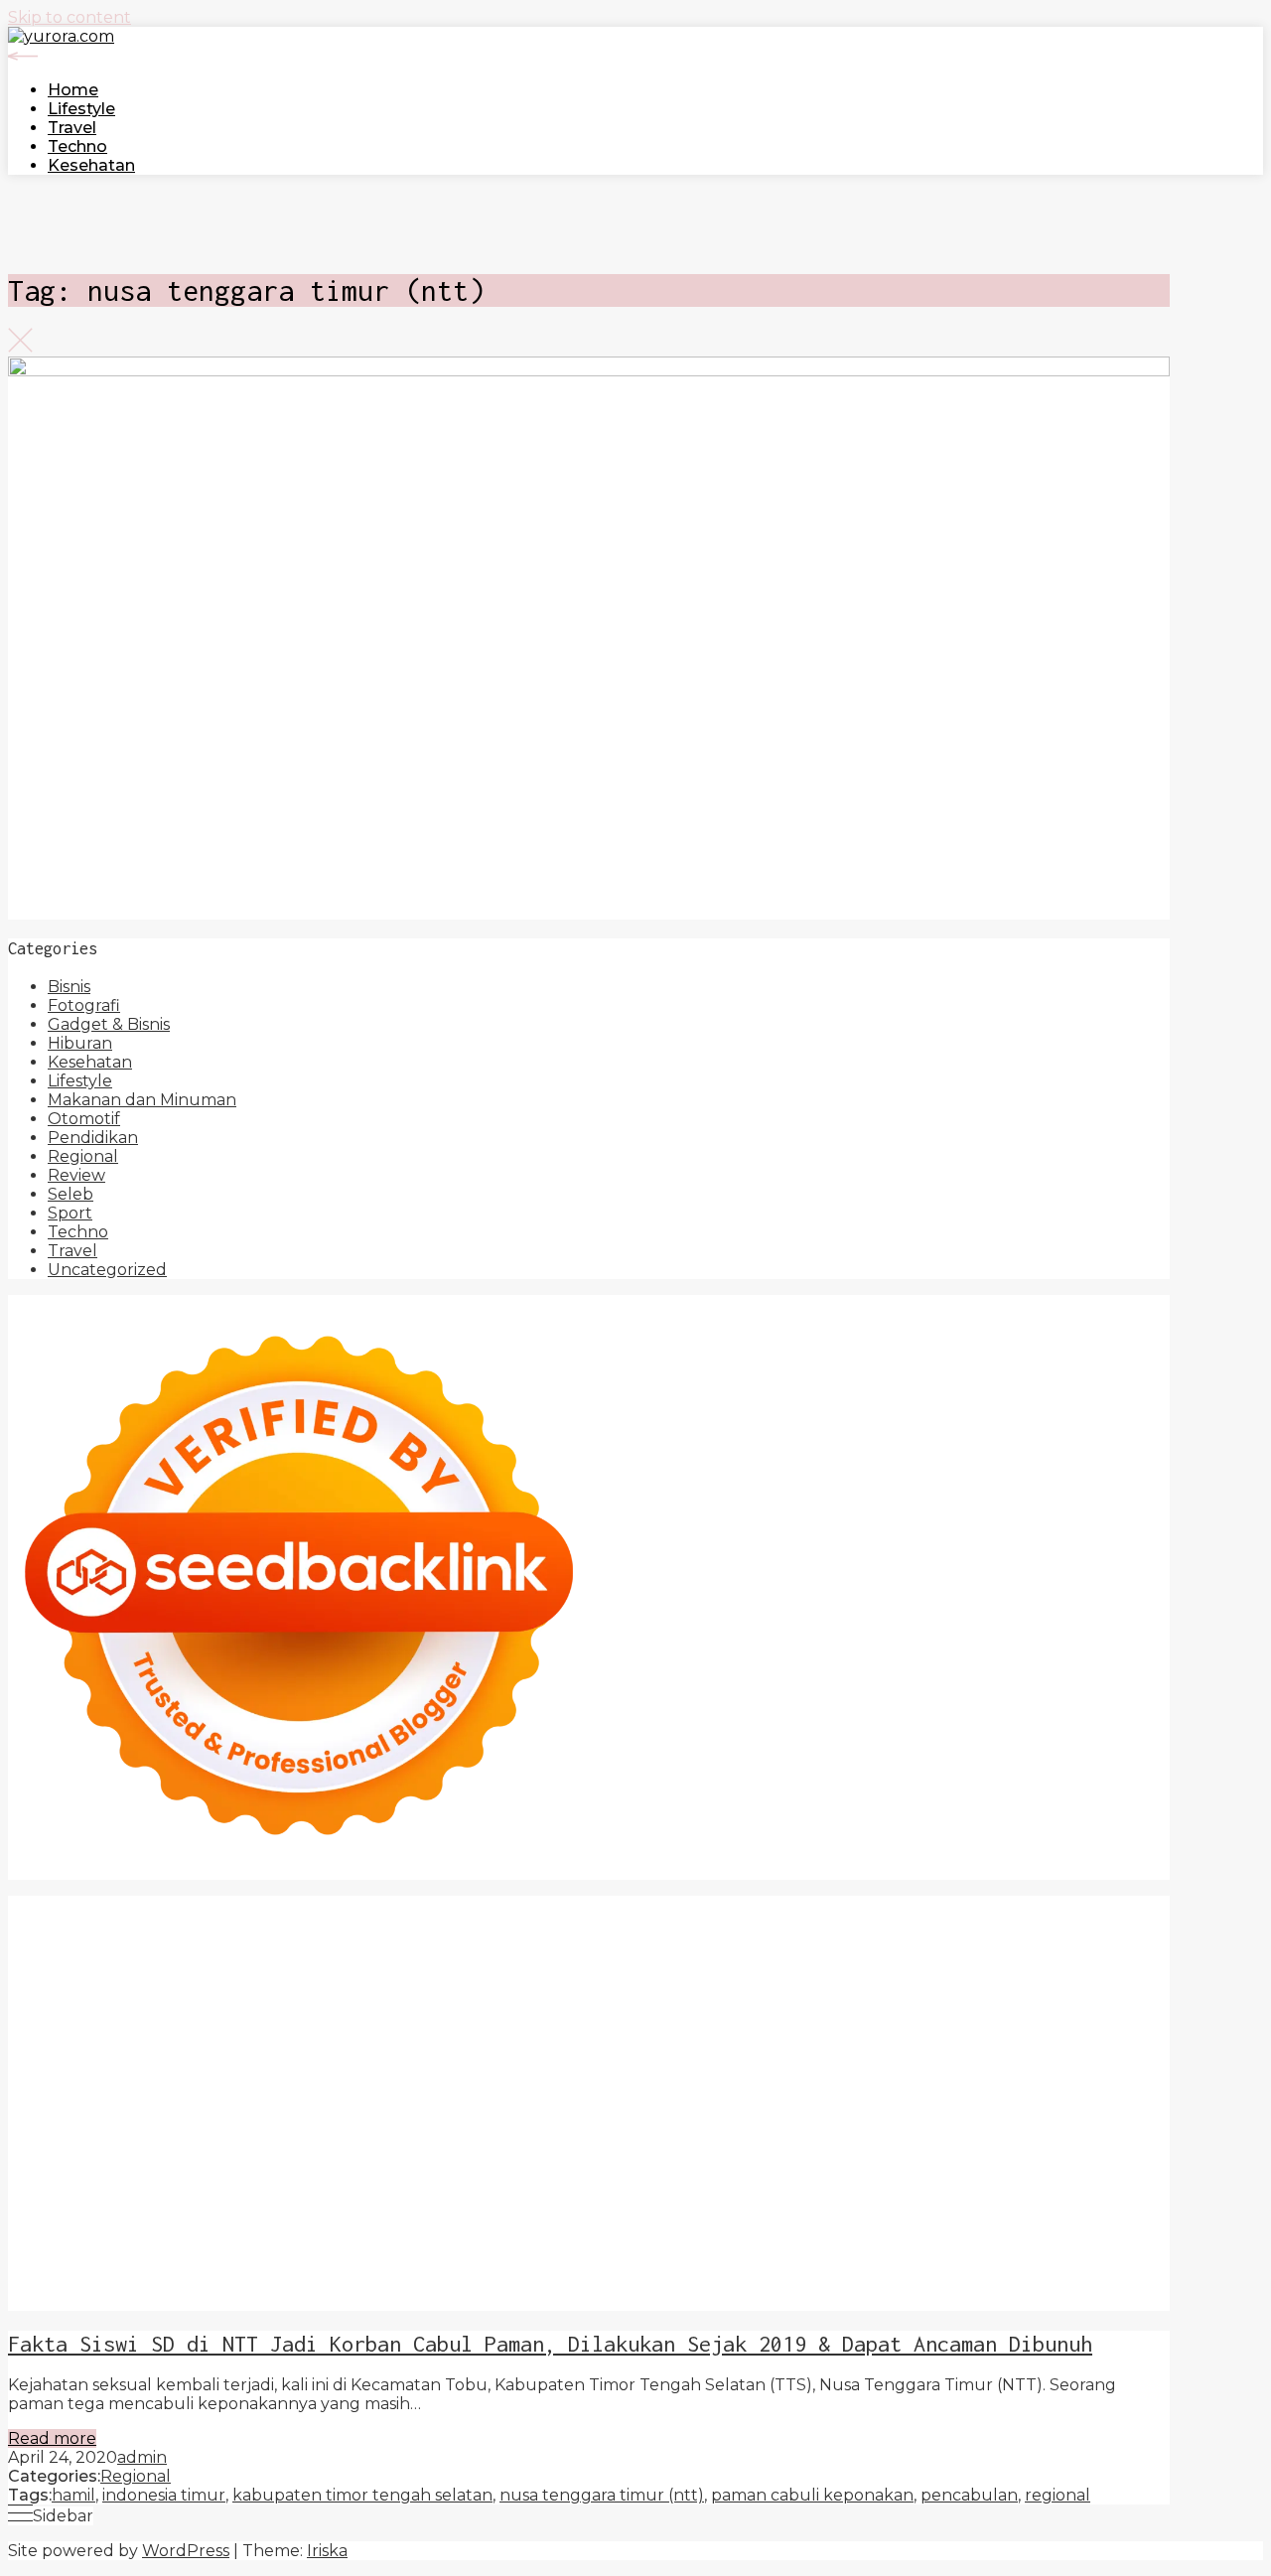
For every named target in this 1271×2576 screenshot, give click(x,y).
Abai (315, 2226)
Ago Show (533, 2018)
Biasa (166, 2245)
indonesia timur (164, 2495)
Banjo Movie (719, 2113)
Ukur (148, 2264)
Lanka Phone (601, 1905)
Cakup (477, 2245)
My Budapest (509, 2113)
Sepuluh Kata (509, 2283)
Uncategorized (107, 1270)
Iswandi (318, 2169)
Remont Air (1113, 2113)
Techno (77, 146)
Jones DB (876, 2132)
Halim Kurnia (716, 2207)
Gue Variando (845, 2094)
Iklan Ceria (121, 1962)
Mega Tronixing (672, 2037)
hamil (73, 2495)
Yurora (866, 1962)
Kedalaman (709, 2264)
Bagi (780, 2226)
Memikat (793, 2264)
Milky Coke (659, 2094)
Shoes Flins (878, 2056)
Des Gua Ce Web (386, 2132)
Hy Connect (1096, 1981)
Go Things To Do (522, 2132)
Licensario (1109, 2075)
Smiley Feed (219, 2037)
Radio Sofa (941, 2150)
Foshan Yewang (384, 1924)
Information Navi (769, 2132)
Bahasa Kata (397, 2301)
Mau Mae (366, 2150)
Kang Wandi (758, 2169)
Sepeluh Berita (1059, 2283)
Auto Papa (501, 1943)
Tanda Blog (949, 2283)
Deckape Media (390, 2113)
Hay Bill (1034, 2113)
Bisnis (69, 987)
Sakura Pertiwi (604, 2207)
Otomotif (84, 1119)
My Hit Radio (671, 1981)
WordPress (186, 2551)
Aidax (1023, 1981)
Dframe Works (892, 1924)
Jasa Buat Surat (213, 2000)
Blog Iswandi (1002, 2169)
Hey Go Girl (769, 1905)
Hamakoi (112, 2000)
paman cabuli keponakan (812, 2495)
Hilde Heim (997, 1924)
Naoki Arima (55, 2132)
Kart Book (1110, 2018)
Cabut (353, 2245)
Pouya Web (353, 2056)
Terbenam (1085, 2226)
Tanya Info (187, 2301)
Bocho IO (809, 2113)
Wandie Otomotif (879, 2169)
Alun (355, 2226)
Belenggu (101, 2245)
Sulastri (650, 2000)
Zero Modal (602, 1924)
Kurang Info (491, 2188)
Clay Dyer (888, 2113)
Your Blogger (62, 2207)
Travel (72, 128)
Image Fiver (440, 1905)
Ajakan (592, 2245)
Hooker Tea (981, 2037)
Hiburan (80, 1043)
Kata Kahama (1056, 1943)
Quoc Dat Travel (258, 1943)
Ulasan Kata (219, 2264)
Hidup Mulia (626, 2018)
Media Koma (920, 2188)
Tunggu (89, 2264)
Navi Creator (847, 2150)
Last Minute (879, 2075)
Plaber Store (501, 1924)
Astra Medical (278, 2094)
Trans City (207, 2150)
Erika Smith (421, 2037)
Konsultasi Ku (396, 2283)
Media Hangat (289, 2301)
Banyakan (553, 2264)
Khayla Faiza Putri (213, 2169)
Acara (159, 2226)
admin (142, 2457)
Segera (1007, 2264)
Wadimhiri (1084, 1924)
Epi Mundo (956, 1943)
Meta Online (946, 1962)
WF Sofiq (235, 2018)
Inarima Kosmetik (998, 2075)
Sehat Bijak (1074, 2207)
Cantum (414, 2245)
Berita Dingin (620, 2283)
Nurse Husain (563, 2000)
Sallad (170, 2018)
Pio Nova (795, 2056)
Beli (977, 2226)
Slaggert (583, 1981)
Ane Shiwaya (252, 2056)
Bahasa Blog (849, 2283)
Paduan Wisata (482, 2207)
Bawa (1018, 2226)
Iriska (327, 2551)
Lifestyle (81, 109)
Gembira (866, 2264)
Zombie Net (822, 2000)
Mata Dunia (54, 2150)
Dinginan (474, 2264)
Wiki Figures (156, 1924)
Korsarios (793, 2075)
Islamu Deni (416, 1962)
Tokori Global (272, 2113)
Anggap (840, 2245)
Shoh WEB (727, 2000)
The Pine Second (538, 2037)
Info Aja (996, 2207)
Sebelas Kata (255, 2207)
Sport (70, 1213)
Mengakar (715, 2245)
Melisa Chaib (787, 1962)
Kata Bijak (1038, 1962)
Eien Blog (104, 2018)
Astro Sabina (706, 1943)
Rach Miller (910, 2018)
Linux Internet (257, 2132)
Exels (1046, 2018)
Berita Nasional (716, 2188)
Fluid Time (652, 2056)
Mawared (716, 2075)
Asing (697, 2226)
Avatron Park (600, 1943)
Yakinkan (939, 2264)
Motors (36, 1905)
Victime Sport (388, 2094)
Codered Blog (550, 2056)
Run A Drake (617, 2113)
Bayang (928, 2226)
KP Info (969, 1981)
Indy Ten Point (67, 2094)
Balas (873, 2226)
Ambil (435, 2226)
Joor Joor (1106, 2056)
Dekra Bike (358, 2075)
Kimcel (517, 1905)
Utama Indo (888, 1981)
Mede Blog (447, 2056)
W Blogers (209, 1962)
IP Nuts (476, 2094)
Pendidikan (93, 1138)
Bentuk (220, 2245)
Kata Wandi (540, 2169)
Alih (393, 2226)
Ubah (30, 2264)
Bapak (409, 2264)
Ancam (578, 2226)
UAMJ (1030, 2094)
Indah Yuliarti (910, 2207)
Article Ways (262, 2075)
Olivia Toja (695, 1962)
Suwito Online (737, 2150)
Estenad (41, 2000)
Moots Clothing (340, 2000)
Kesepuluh (139, 2283)
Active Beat (169, 2113)
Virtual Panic (455, 2000)
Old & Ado (746, 2094)
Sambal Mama (781, 1981)
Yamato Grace (309, 1962)
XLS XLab (1094, 2094)
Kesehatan (91, 165)
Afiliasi (109, 2226)
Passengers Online (115, 1943)
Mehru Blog (515, 1962)
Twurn (882, 1943)
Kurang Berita (598, 2188)
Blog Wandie (212, 2188)
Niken (653, 2150)
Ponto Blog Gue (73, 2075)
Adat (275, 2226)
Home (73, 90)
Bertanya (45, 2226)
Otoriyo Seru (561, 2094)
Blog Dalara (805, 1943)
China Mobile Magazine (770, 2018)
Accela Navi (786, 1924)
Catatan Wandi (647, 2169)
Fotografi (84, 1005)
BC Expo (176, 2075)
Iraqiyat (727, 2056)
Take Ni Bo (694, 1924)
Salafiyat (42, 1962)
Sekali (1062, 2264)
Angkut (640, 2226)
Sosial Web (1120, 2188)
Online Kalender (471, 2075)
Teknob (134, 2150)
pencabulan (969, 2495)
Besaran (629, 2264)
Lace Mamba (868, 1905)
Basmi (825, 2226)
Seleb (71, 1194)
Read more (52, 2438)
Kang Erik (287, 2150)
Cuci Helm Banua (421, 2169)
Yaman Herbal (64, 2113)
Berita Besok (1023, 2188)
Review (76, 1175)
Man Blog (587, 2150)
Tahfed (436, 2150)
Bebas (32, 2245)
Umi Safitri (812, 2207)
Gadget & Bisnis (109, 1024)
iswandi (1016, 2150)
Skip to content (70, 17)
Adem (646, 2245)
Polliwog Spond (986, 1905)
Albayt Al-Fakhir (391, 1943)
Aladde (516, 1981)
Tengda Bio (885, 2037)
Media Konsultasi (74, 2301)
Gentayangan (325, 2264)
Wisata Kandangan (82, 2188)
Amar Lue (84, 2056)
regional (1058, 2495)
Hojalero (1054, 2000)
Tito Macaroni (645, 2132)
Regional (83, 1156)
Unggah (1116, 2245)
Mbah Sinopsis (64, 1981)
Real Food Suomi (608, 2075)
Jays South (213, 1981)
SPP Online (121, 2037)
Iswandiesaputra (73, 2169)
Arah (740, 2226)
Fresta (285, 1981)
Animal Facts (953, 2094)
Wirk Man (507, 2150)
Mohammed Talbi (995, 2056)
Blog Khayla (1104, 2169)
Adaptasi (218, 2226)
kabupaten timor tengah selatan (362, 2495)
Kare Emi (162, 2056)
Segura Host (787, 2037)
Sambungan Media (262, 2283)
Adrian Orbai (322, 2037)
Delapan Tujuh (329, 1905)
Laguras (989, 2018)
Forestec (965, 2113)
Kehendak (49, 2283)
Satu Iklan (160, 2207)
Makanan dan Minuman (142, 1100)
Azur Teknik (216, 1905)
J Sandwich (151, 2132)
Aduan (534, 2245)
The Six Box (175, 2094)
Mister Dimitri (327, 2018)
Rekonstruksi (436, 2018)
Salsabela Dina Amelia (353, 2188)
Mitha (1103, 1962)
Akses (782, 2245)
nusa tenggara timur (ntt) (602, 2495)
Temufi (1059, 2037)
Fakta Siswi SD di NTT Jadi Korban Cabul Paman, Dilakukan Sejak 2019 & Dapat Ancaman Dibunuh (550, 2344)
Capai (1058, 2245)
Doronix (689, 1905)
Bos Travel (1094, 2132)
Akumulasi (504, 2226)
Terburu (289, 2245)
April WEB (354, 1981)
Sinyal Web (824, 2188)
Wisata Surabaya (983, 2132)
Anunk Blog (116, 1905)
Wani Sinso (441, 1981)
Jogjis (144, 1981)
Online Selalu (364, 2207)
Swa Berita (609, 1962)
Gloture (40, 2037)
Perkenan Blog (736, 2283)
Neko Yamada (263, 1924)
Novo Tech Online (944, 2000)
